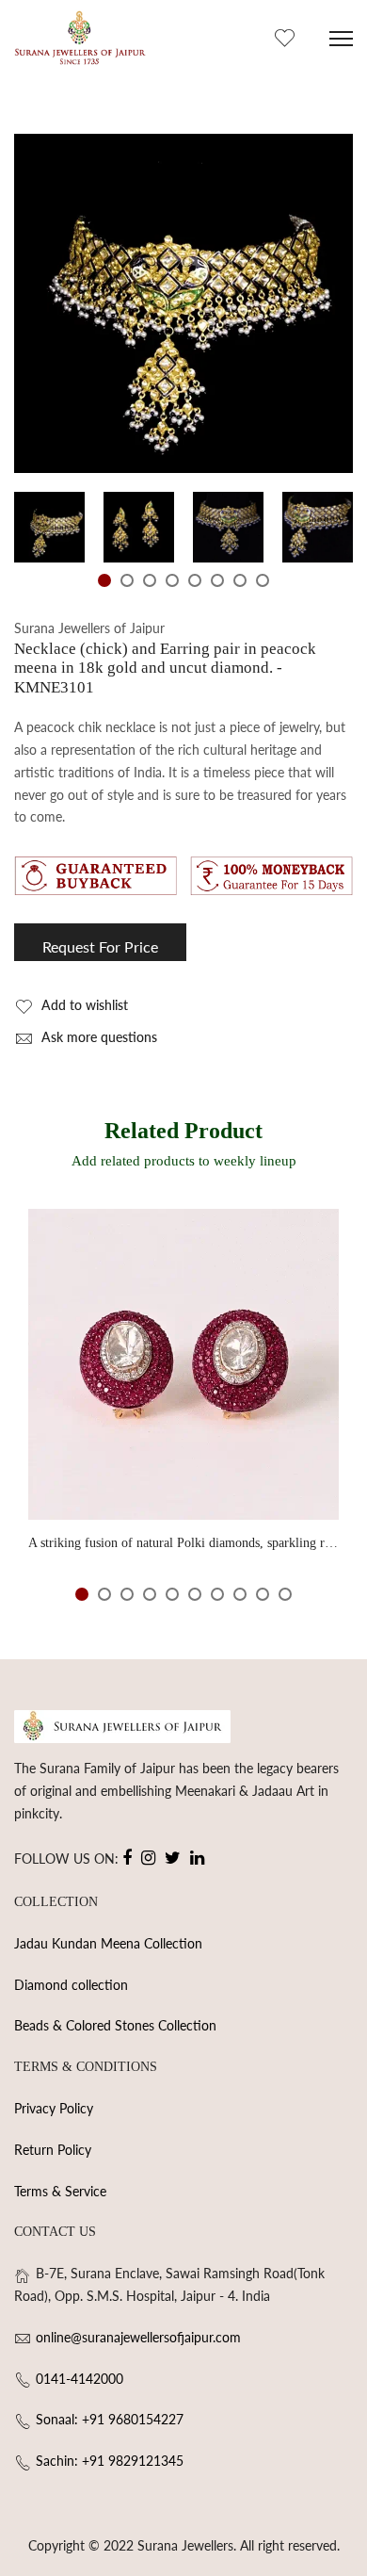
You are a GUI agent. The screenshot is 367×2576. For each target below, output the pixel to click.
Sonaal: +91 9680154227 (110, 2419)
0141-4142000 (80, 2379)
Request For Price (100, 946)
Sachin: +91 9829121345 (110, 2461)
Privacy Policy (54, 2108)
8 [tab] (263, 580)
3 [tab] (150, 580)
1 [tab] (104, 580)
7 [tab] (240, 580)
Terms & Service (60, 2191)
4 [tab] (172, 580)
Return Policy (53, 2150)
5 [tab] (195, 580)
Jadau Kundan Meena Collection (108, 1943)
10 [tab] (285, 1594)
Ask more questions (97, 1037)
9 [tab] (263, 1594)
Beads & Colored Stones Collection (115, 2025)
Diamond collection (71, 1985)
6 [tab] (217, 580)
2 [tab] (127, 580)
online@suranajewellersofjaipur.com (138, 2337)
